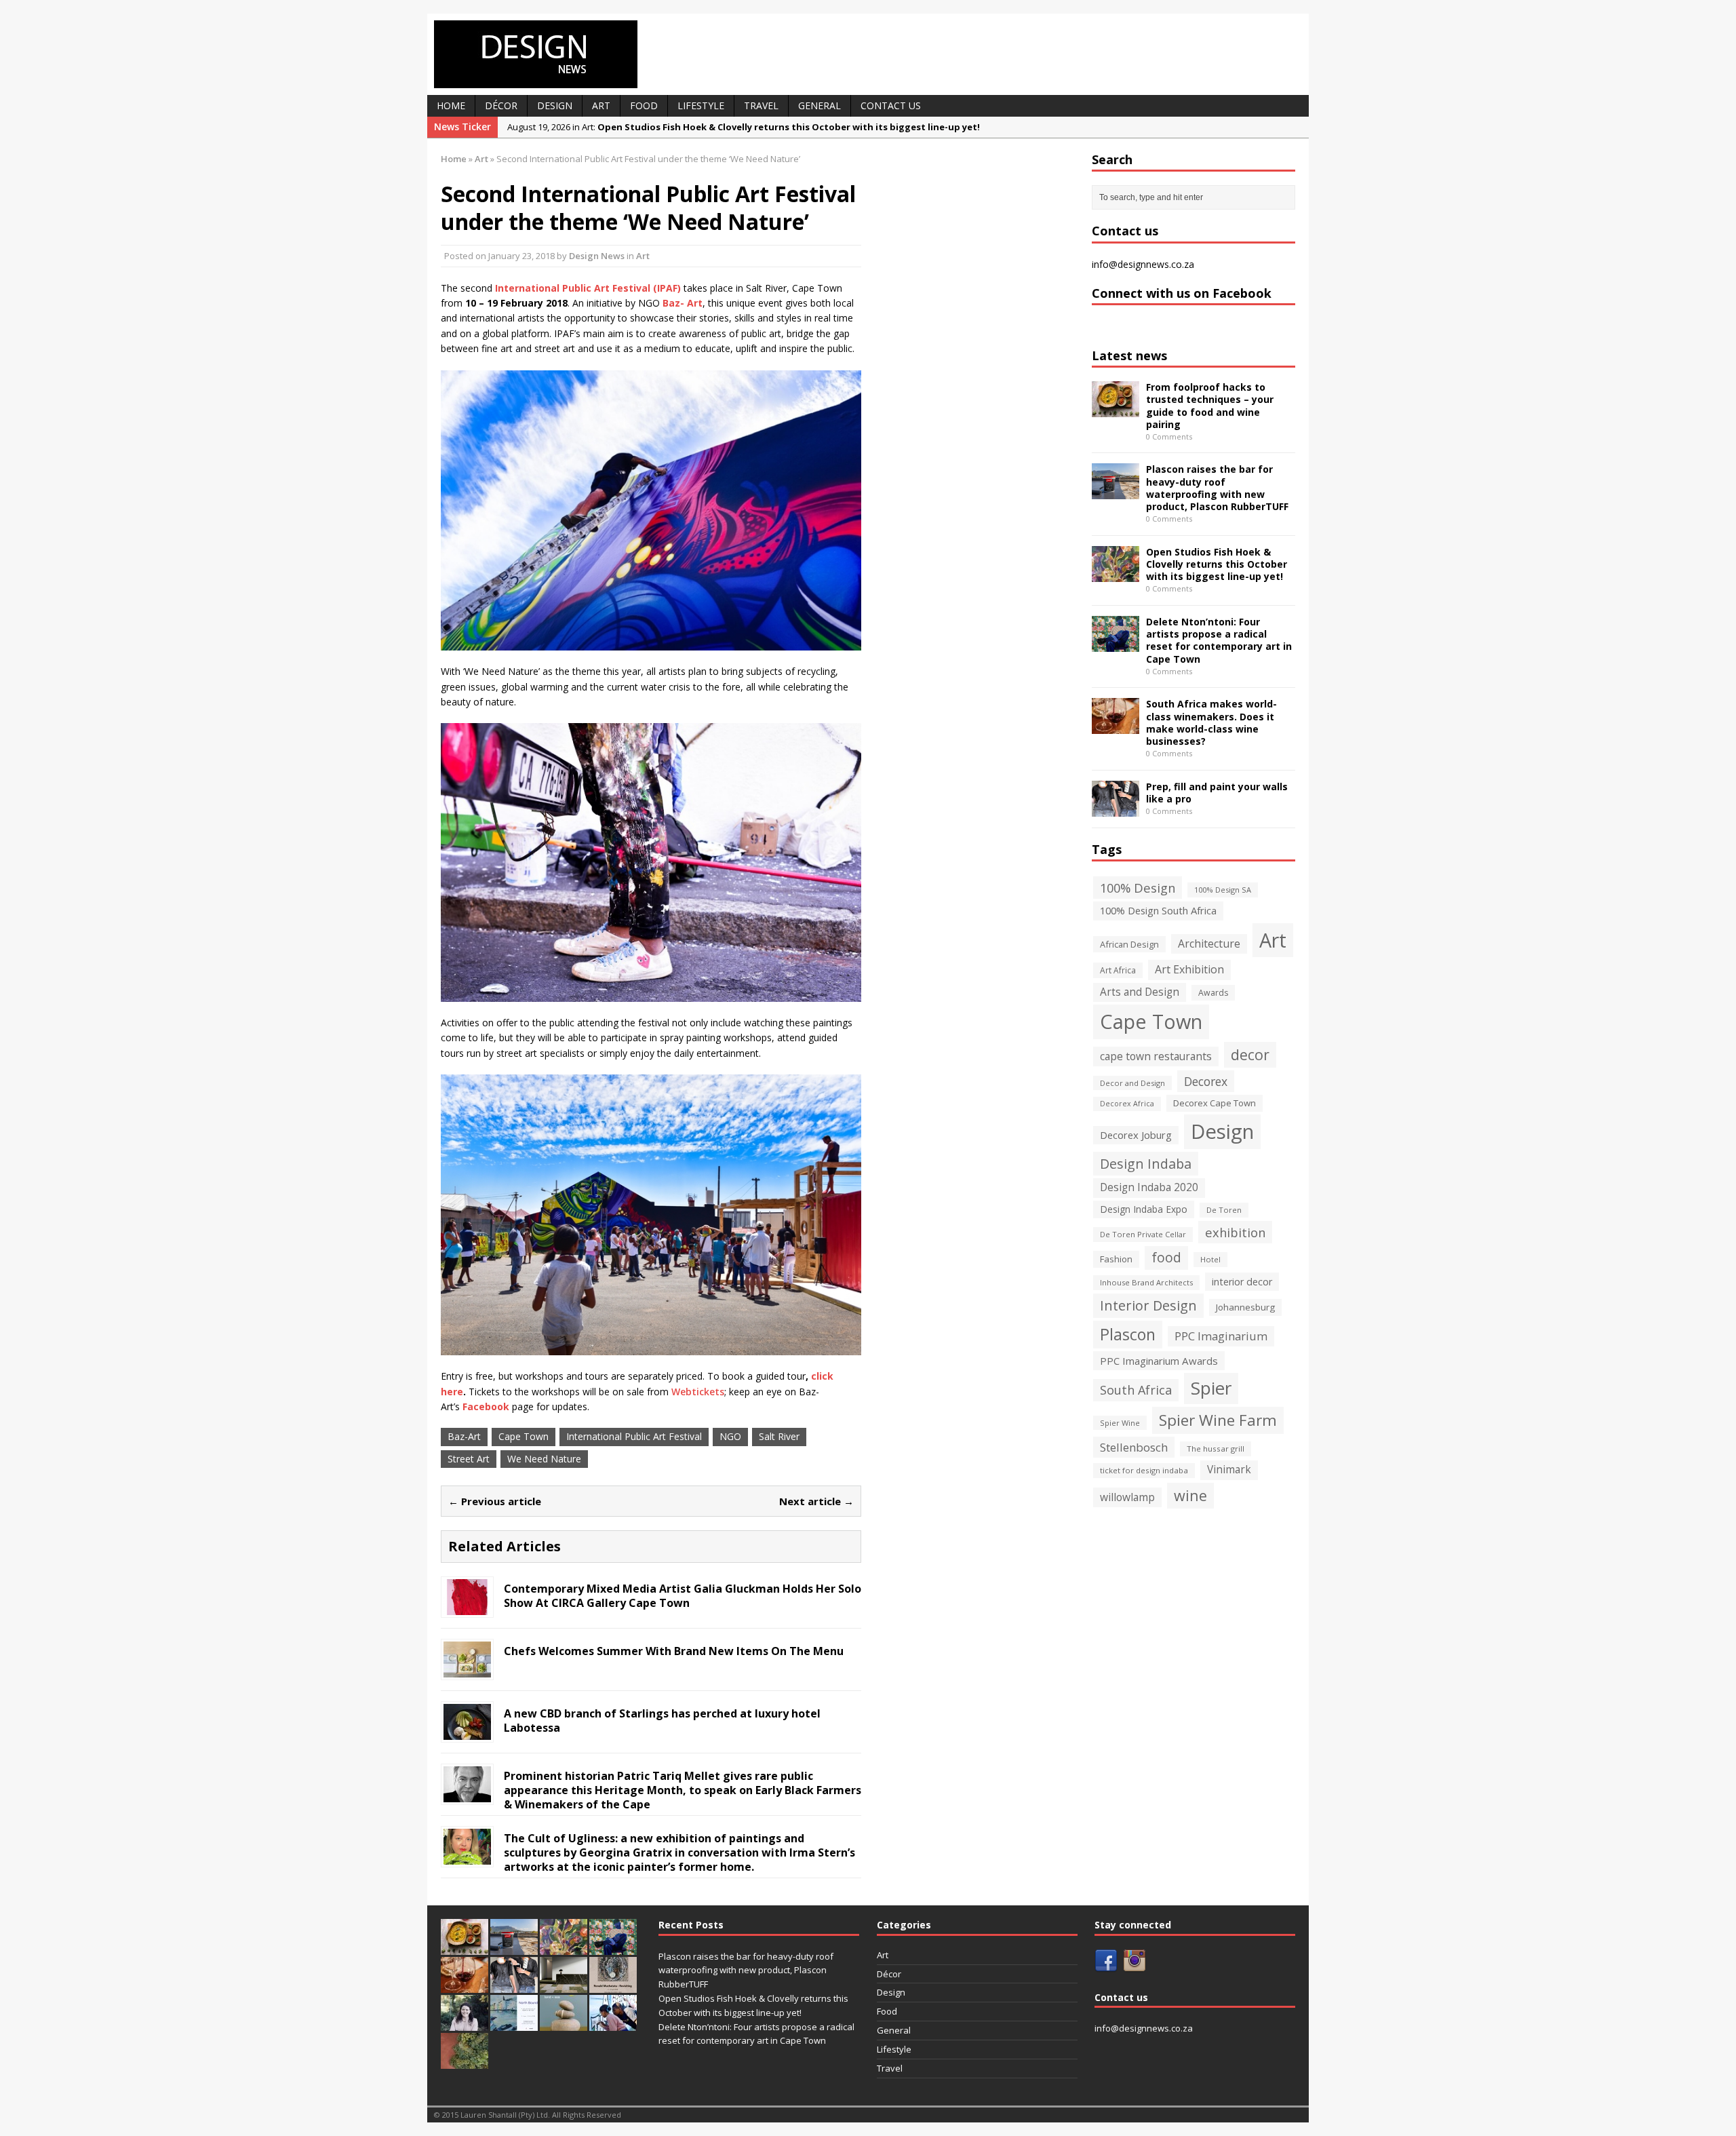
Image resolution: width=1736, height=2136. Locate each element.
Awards (1213, 993)
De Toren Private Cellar (1143, 1234)
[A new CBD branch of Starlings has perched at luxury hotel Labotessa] (467, 1732)
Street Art (469, 1459)
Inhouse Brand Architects (1146, 1282)
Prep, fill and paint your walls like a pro (1217, 793)
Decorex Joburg (1136, 1135)
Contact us (891, 105)
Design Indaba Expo (1144, 1209)
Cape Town (524, 1436)
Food (644, 105)
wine (1190, 1495)
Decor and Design (1132, 1083)
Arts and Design (1140, 992)
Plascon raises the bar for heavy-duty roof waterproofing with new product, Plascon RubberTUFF (1217, 488)
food (1166, 1258)
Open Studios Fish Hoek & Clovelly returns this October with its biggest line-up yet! (1217, 564)
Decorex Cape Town (1215, 1103)
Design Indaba (1146, 1164)
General (820, 105)
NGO (730, 1436)
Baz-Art (464, 1436)
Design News (597, 256)
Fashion (1116, 1259)
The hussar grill (1216, 1449)
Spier (1211, 1388)
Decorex (1206, 1081)
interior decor (1242, 1282)
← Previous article (495, 1501)
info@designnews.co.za (1143, 264)
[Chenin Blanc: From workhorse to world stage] (465, 2062)
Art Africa (1118, 970)
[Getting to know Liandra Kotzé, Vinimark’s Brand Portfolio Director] (465, 2024)
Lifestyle (701, 105)
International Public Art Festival (634, 1436)
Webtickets (698, 1392)
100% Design (1138, 888)
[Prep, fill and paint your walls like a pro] (1116, 808)
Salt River (779, 1436)
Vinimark (1229, 1470)
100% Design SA (1223, 890)
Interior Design (1148, 1305)
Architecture (1209, 944)
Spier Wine (1120, 1423)
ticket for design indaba (1144, 1470)
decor (1250, 1054)
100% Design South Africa (1158, 910)
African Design (1129, 944)
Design (555, 105)
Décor (501, 105)
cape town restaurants (1156, 1056)
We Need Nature (544, 1459)
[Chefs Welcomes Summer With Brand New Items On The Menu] (467, 1670)
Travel (761, 105)
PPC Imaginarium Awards (1159, 1361)
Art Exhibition (1189, 969)
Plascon (1128, 1334)
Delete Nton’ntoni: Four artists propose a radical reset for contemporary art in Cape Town (1219, 640)
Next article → (816, 1501)
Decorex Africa (1127, 1104)
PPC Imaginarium (1221, 1336)
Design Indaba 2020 (1149, 1187)
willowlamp (1127, 1497)
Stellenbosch (1134, 1447)
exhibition (1235, 1232)
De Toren (1224, 1210)
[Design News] (868, 54)
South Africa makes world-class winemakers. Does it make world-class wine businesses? (1211, 722)
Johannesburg (1245, 1307)
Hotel (1210, 1259)
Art (601, 105)
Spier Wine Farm (1218, 1420)
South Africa (1136, 1390)
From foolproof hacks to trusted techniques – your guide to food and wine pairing (1210, 406)
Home (451, 105)
